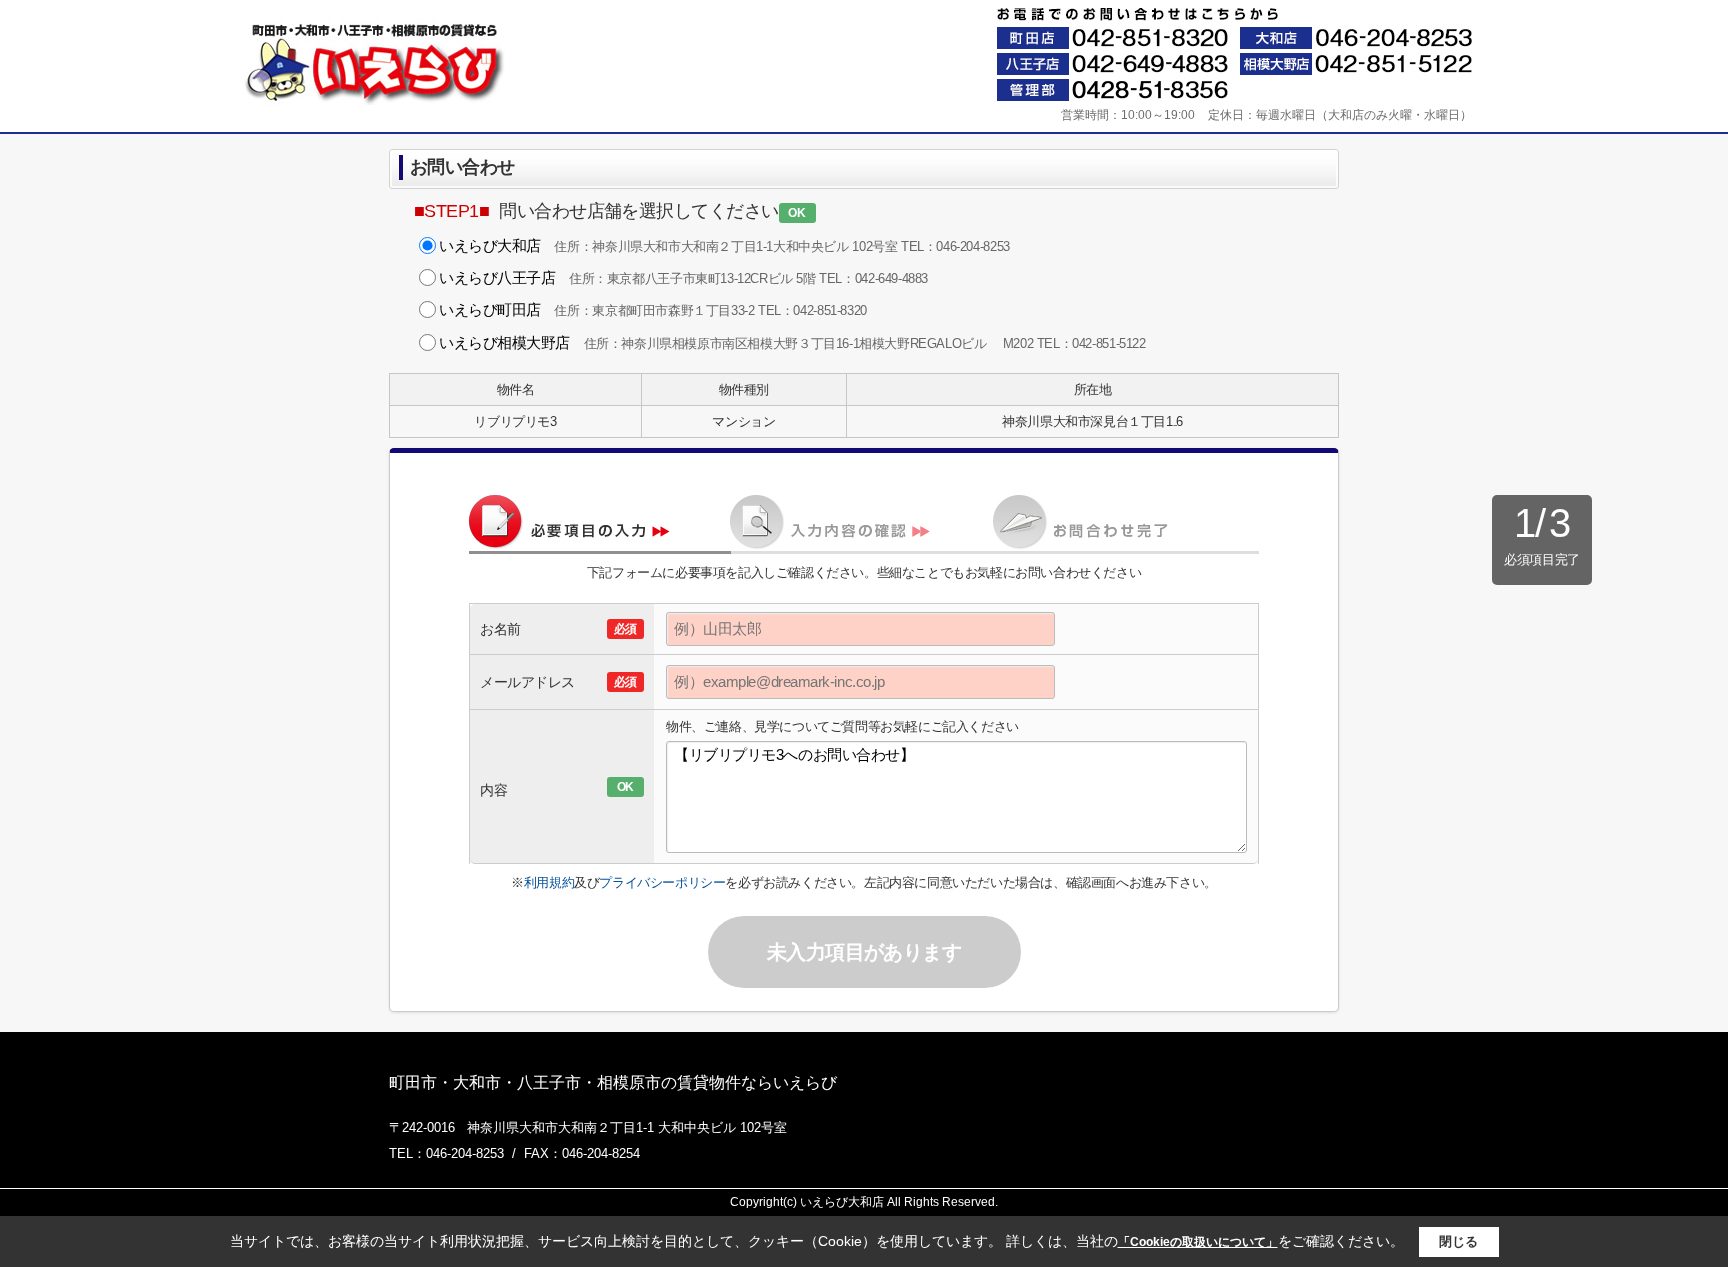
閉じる (1458, 1241)
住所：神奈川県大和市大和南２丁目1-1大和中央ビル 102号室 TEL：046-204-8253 (724, 245)
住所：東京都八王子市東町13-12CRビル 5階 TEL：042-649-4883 (683, 277)
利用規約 (549, 882)
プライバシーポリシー (662, 882)
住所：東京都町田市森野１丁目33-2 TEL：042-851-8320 (653, 309)
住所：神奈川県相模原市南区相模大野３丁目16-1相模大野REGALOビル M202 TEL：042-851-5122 (792, 342)
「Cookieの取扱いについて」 (1198, 1242)
